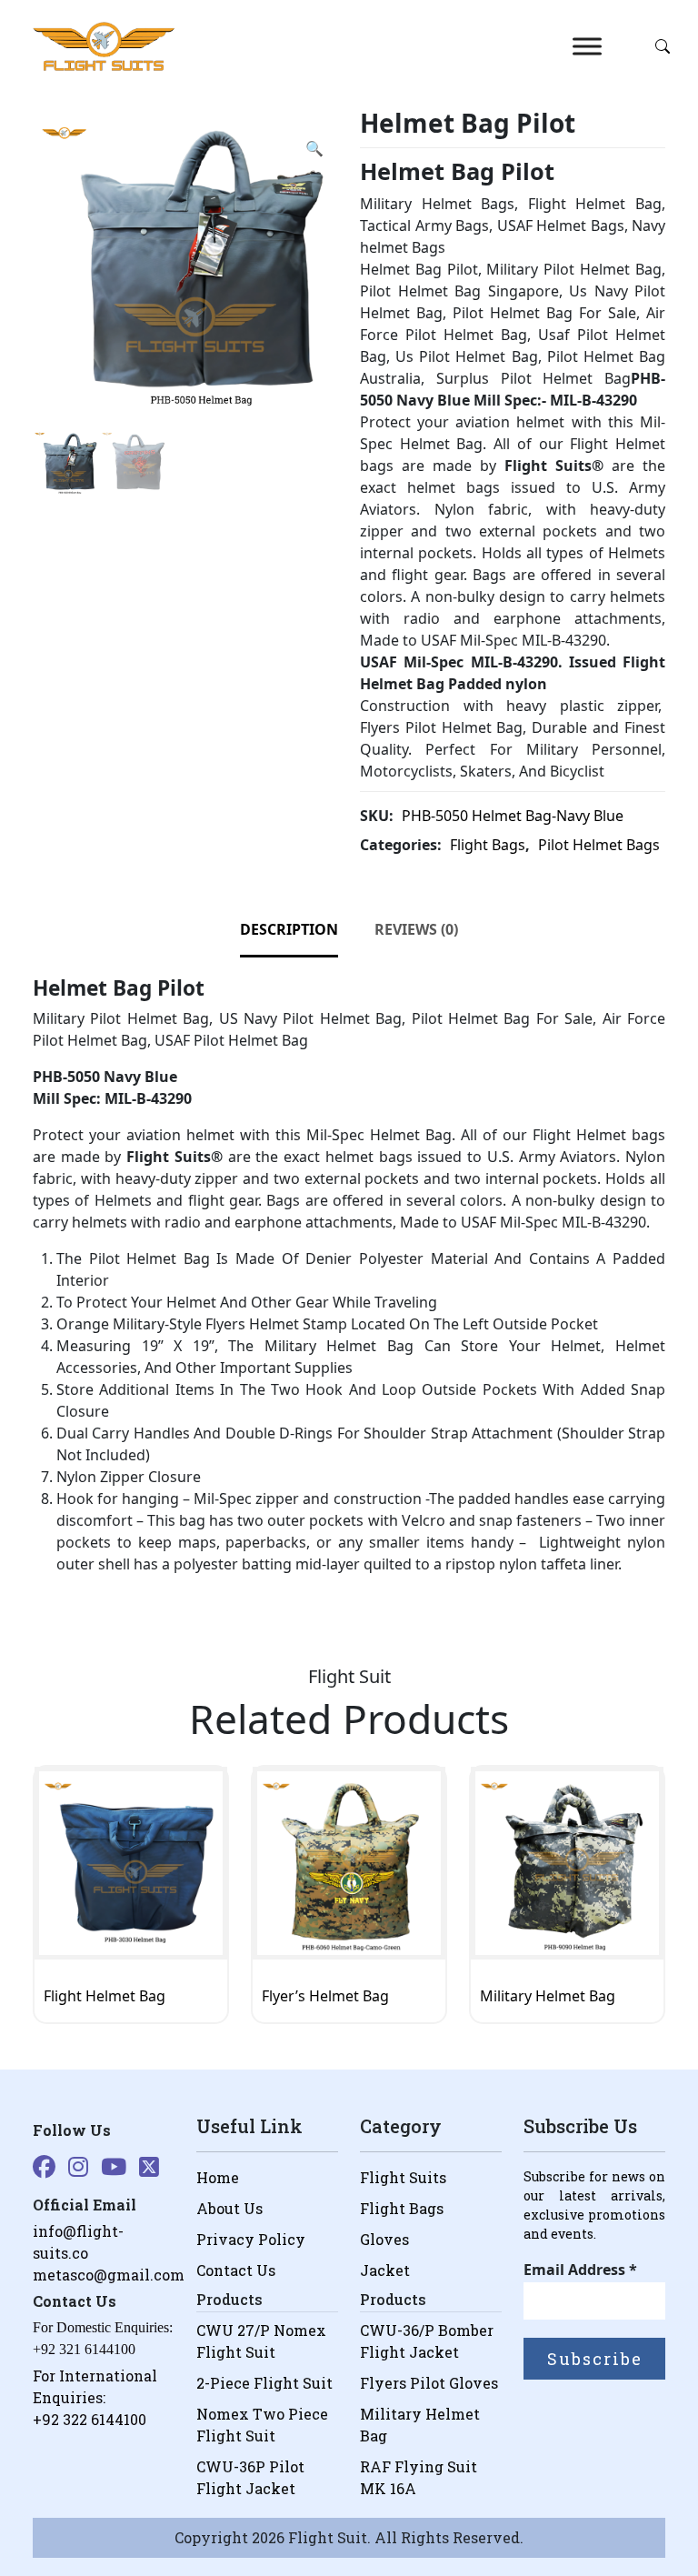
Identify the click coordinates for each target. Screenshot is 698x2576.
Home (218, 2177)
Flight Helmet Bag (105, 1996)
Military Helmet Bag (548, 1996)
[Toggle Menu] (587, 46)
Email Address (580, 2270)
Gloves (384, 2239)
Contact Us (236, 2270)
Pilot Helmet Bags (599, 845)
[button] (314, 148)
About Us (229, 2208)
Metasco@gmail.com (109, 2275)
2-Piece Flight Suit (264, 2383)
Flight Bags (488, 845)
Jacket (385, 2270)
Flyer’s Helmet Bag (325, 1996)
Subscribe (595, 2359)
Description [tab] (289, 929)
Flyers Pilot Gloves (429, 2383)
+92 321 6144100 (84, 2349)
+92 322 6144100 (90, 2419)
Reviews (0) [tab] (416, 929)
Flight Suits (403, 2177)
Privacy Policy (251, 2239)
